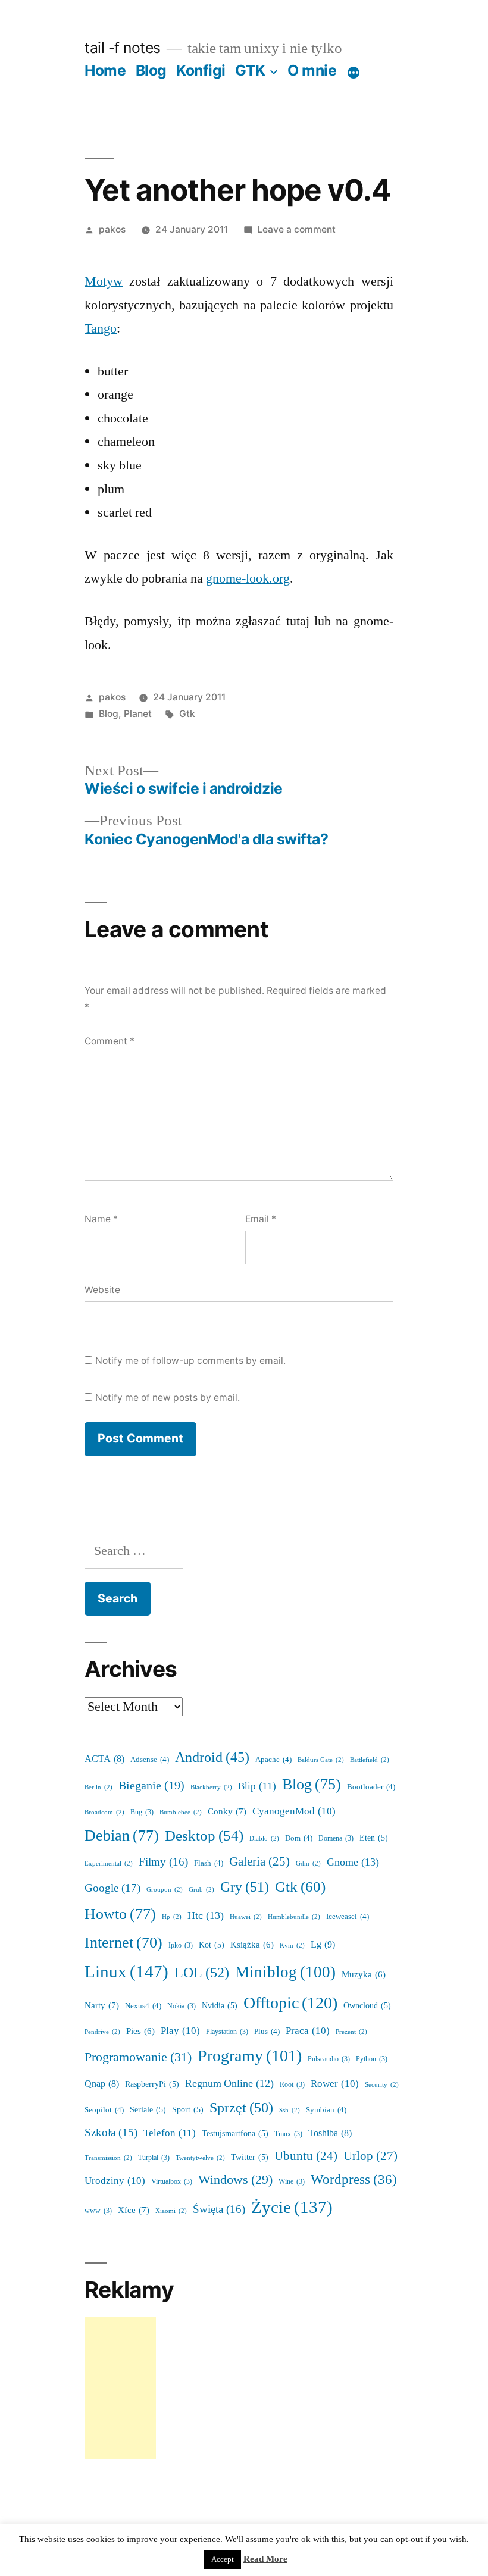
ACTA (104, 1759)
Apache (273, 1760)
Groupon (165, 1890)
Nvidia (220, 2006)
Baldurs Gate (321, 1760)
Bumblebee (181, 1812)
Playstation (227, 2032)
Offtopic (290, 2003)
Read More (265, 2559)
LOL (202, 1973)
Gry (245, 1887)
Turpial (154, 2158)
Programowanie (138, 2057)
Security (382, 2085)
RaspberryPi (152, 2084)
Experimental (109, 1863)
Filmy (163, 1862)
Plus (267, 2032)
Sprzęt (241, 2108)
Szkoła (111, 2133)
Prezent (351, 2032)
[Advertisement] (120, 2388)
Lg (323, 1945)
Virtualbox (172, 2182)
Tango (101, 328)
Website (102, 1290)
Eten (374, 1838)
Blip (257, 1786)
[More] (354, 73)
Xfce (134, 2210)
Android (212, 1758)
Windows (235, 2180)
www (98, 2211)
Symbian (326, 2110)
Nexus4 (143, 2006)
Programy (250, 2056)
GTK (250, 70)
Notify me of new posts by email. (168, 1397)
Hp (172, 1917)
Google (112, 1888)
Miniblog (285, 1972)
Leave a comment (296, 229)
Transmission (108, 2158)
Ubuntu (306, 2156)
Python (372, 2059)
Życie (292, 2208)
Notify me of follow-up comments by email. (190, 1361)
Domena (336, 1838)
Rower (335, 2084)
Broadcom (104, 1812)
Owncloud (367, 2006)
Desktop (204, 1836)
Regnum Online (229, 2084)
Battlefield (370, 1760)
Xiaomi (171, 2211)
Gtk (187, 714)
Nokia (182, 2006)
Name (101, 1219)
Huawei (246, 1917)
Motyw (104, 281)
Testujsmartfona (235, 2134)
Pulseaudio (329, 2059)
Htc (206, 1916)
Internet (123, 1943)
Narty (102, 2006)
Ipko (181, 1946)
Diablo (264, 1838)
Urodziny (115, 2181)
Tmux (288, 2134)
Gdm (308, 1863)
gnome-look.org (248, 578)
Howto (120, 1914)
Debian (122, 1836)
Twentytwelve (200, 2158)
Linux (126, 1972)
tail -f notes (123, 48)
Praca (308, 2031)
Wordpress (354, 2180)
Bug (142, 1812)
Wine (292, 2182)
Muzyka (364, 1975)
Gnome (353, 1862)
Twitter (250, 2157)
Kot (212, 1945)
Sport (188, 2110)
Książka (252, 1945)
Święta (219, 2209)
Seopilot (104, 2110)
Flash (209, 1863)
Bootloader (371, 1787)
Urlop (370, 2156)
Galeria (259, 1862)
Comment (110, 1041)
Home (105, 70)
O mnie (312, 70)
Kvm (292, 1946)
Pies (140, 2031)
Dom (299, 1838)
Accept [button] (223, 2559)
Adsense (150, 1760)
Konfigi (201, 70)
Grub (201, 1890)
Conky (227, 1812)
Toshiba (330, 2133)
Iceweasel (348, 1917)
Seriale (148, 2110)
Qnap (102, 2084)
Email (261, 1219)
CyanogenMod (294, 1811)
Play (180, 2031)
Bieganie (151, 1786)
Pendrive (102, 2032)
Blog (151, 70)
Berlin (98, 1787)
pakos (112, 229)
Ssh (290, 2110)
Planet (138, 714)
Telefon (170, 2133)
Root (292, 2085)
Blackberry (211, 1787)
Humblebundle (294, 1917)
